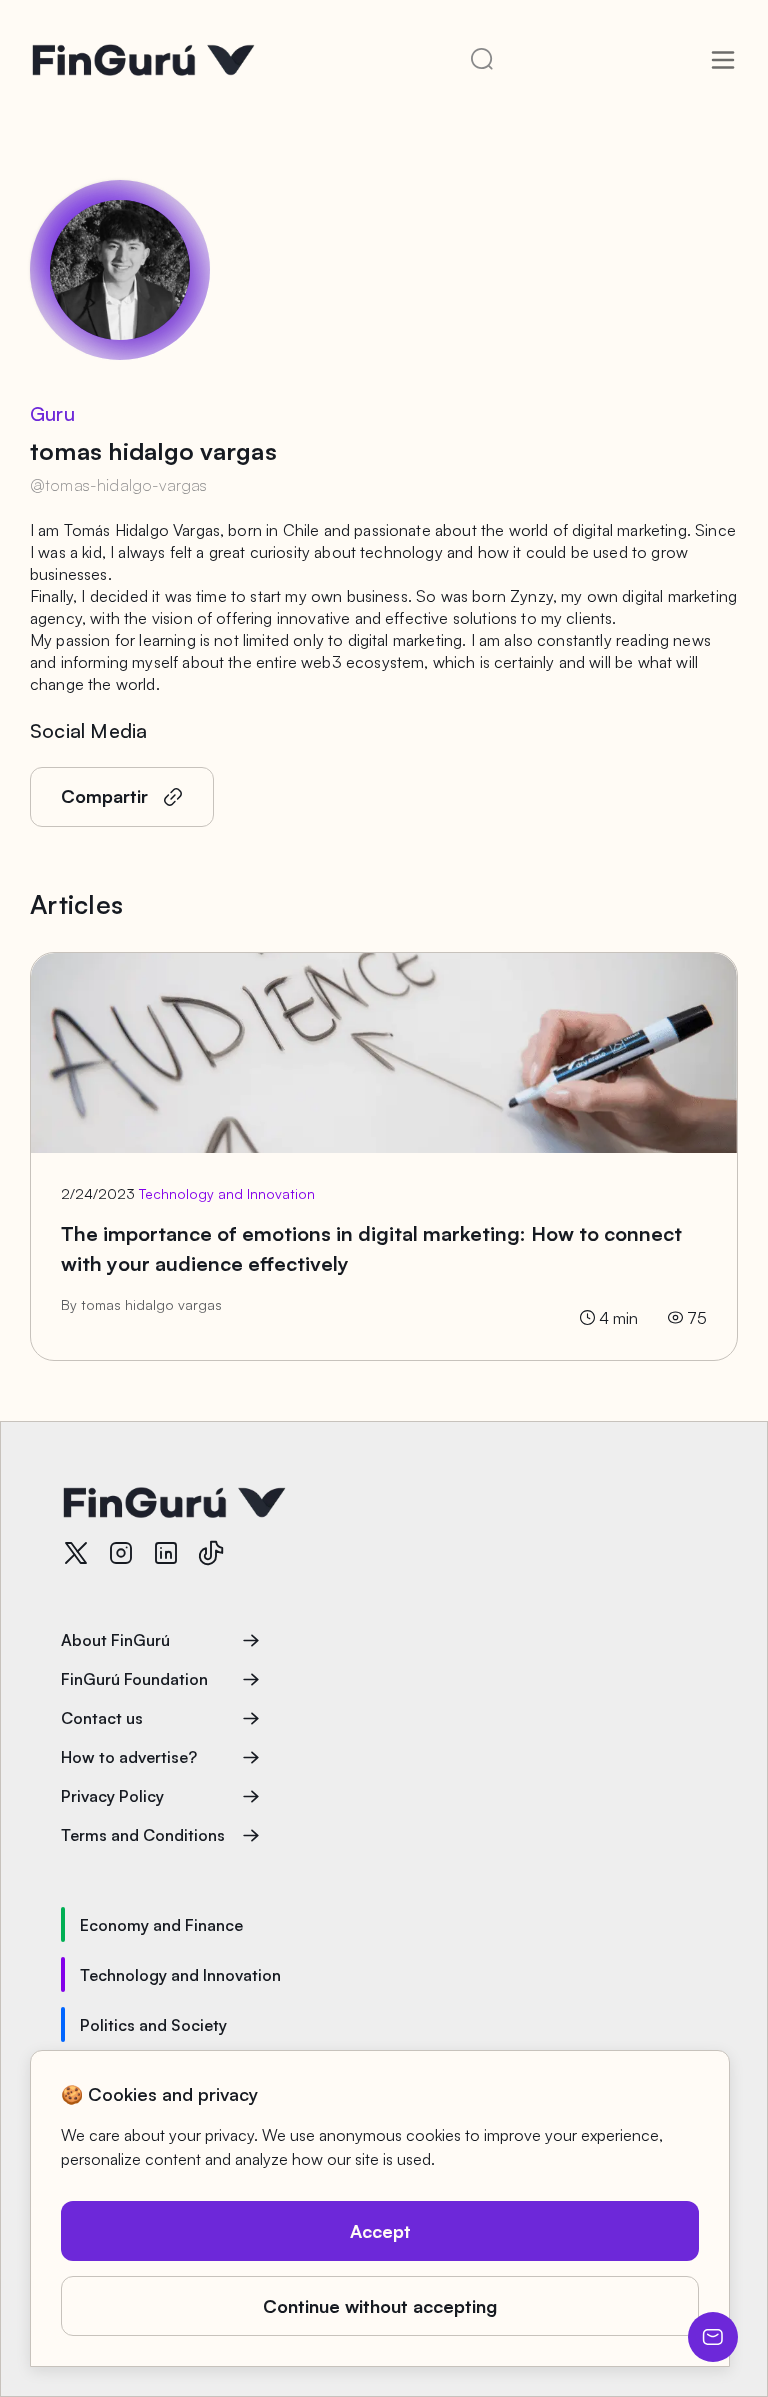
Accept (380, 2231)
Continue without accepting (380, 2306)
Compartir (104, 796)
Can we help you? (713, 2337)
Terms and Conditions (143, 1835)
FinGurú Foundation (134, 1679)
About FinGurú (115, 1640)
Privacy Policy (112, 1796)
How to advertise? (129, 1757)
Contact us (102, 1718)
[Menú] (723, 60)
